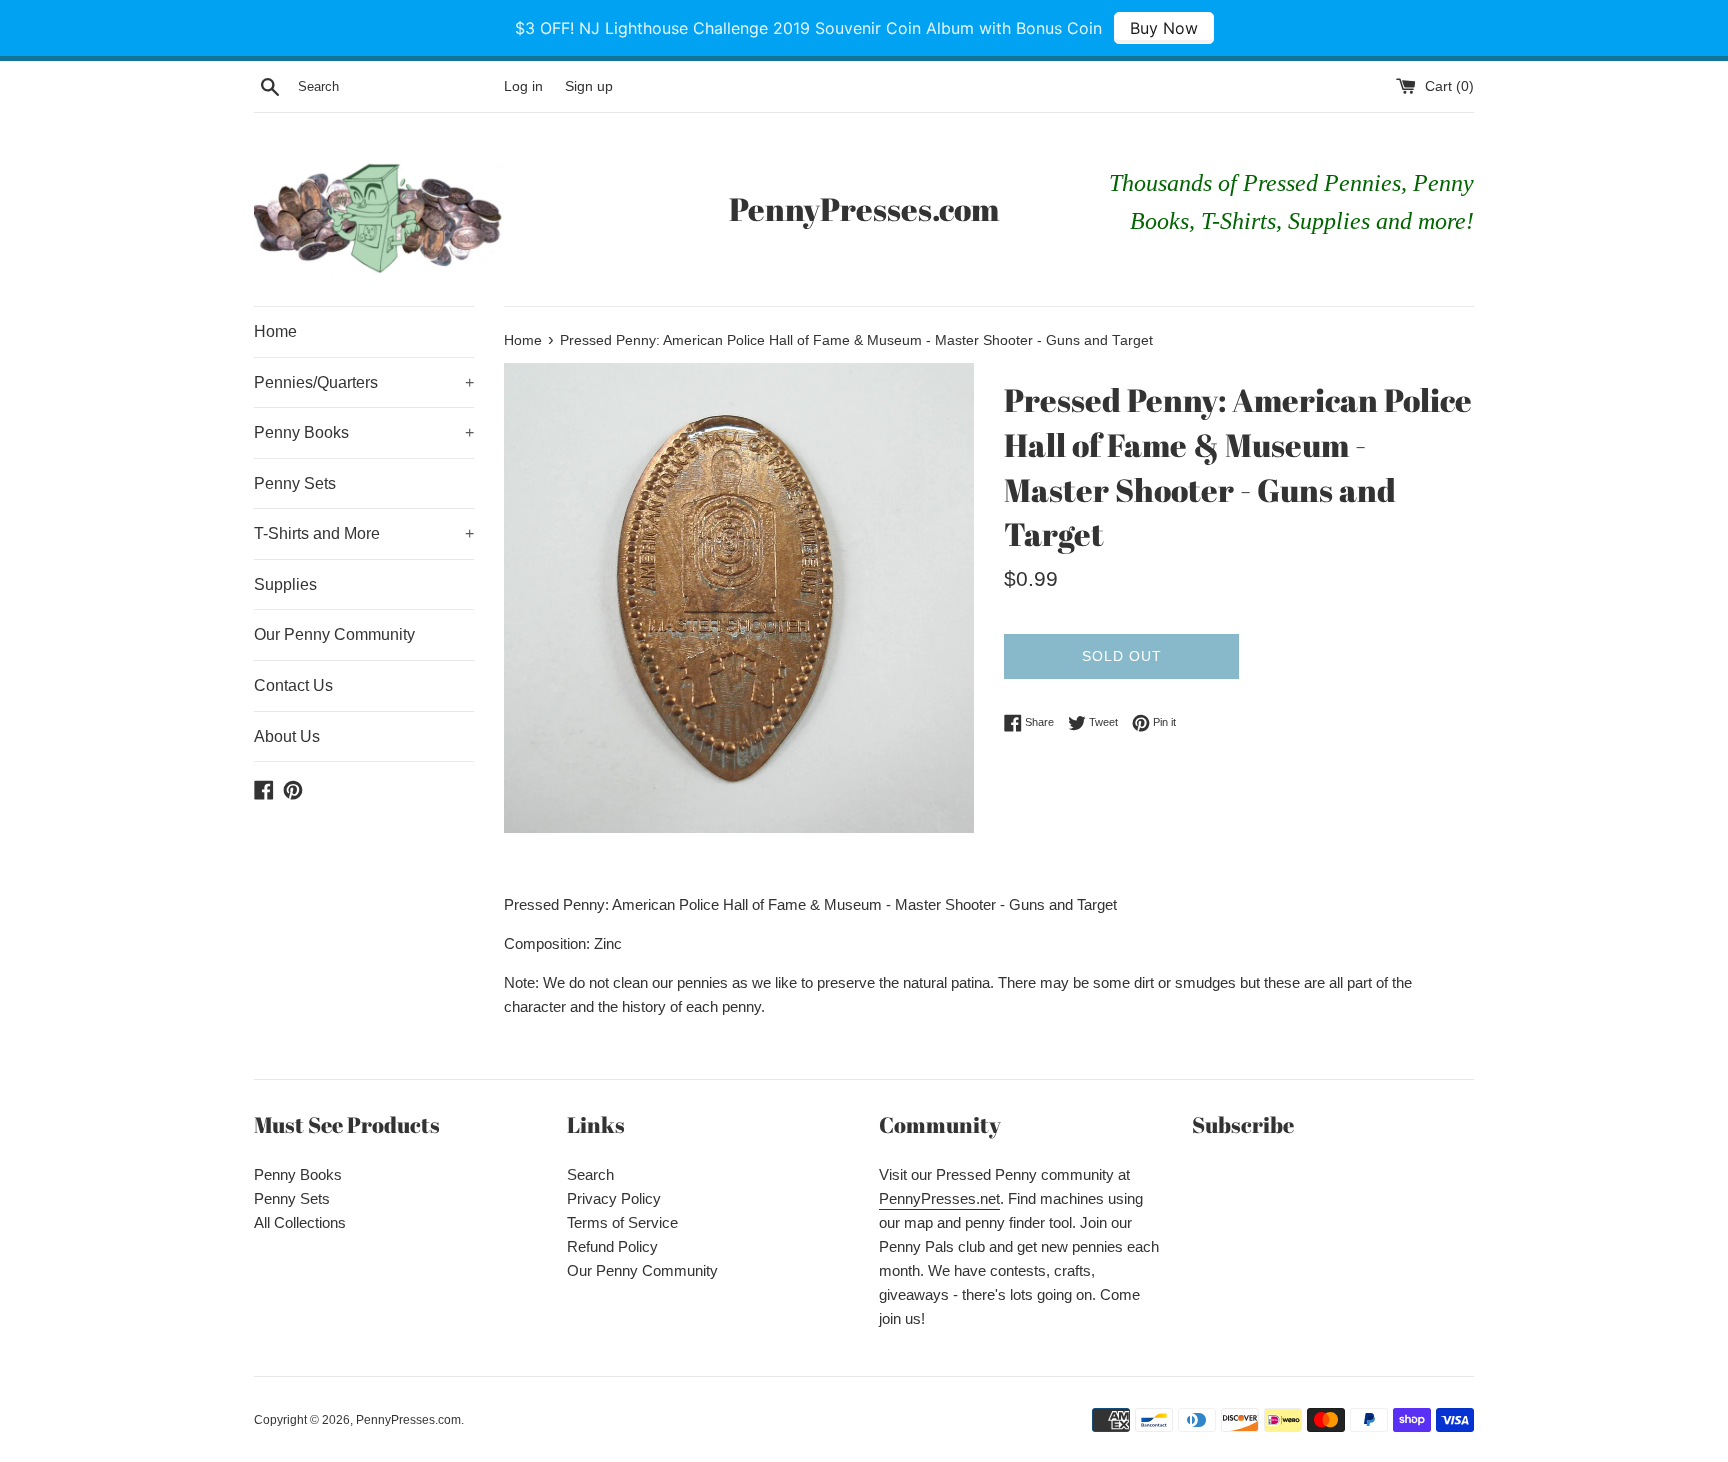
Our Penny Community (334, 634)
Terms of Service (622, 1222)
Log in (523, 86)
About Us (287, 736)
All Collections (300, 1222)
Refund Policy (612, 1246)
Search (590, 1174)
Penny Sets (295, 483)
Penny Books (364, 432)
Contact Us (293, 685)
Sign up (589, 86)
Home (275, 331)
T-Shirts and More (364, 533)
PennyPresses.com (864, 208)
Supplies (285, 584)
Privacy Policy (614, 1198)
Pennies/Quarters (364, 382)
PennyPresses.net (939, 1198)
